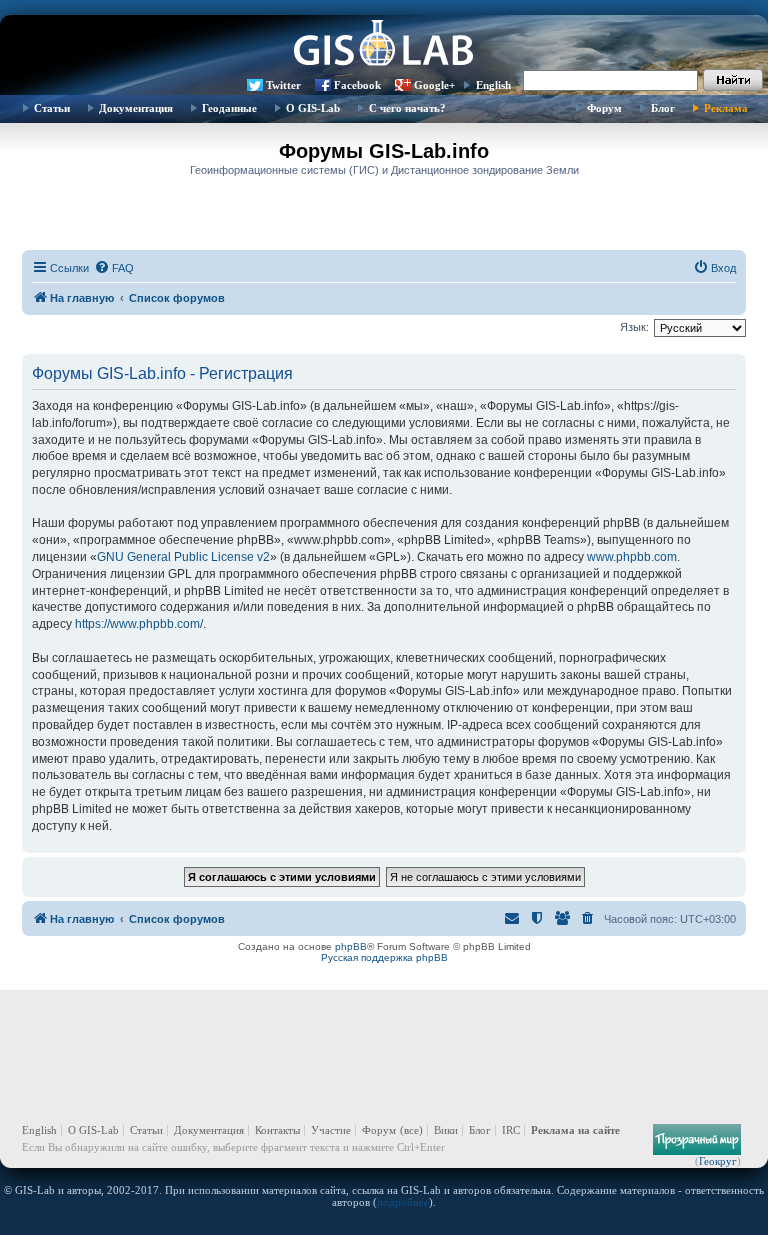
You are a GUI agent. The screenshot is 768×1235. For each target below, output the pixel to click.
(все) (411, 1130)
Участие (331, 1130)
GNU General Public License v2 (183, 557)
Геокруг (718, 1161)
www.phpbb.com (632, 557)
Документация (136, 108)
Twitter (283, 85)
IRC (511, 1130)
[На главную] (384, 45)
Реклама (726, 108)
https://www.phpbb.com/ (139, 624)
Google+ (434, 85)
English (493, 85)
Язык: (634, 327)
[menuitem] (114, 268)
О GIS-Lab (313, 108)
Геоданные (229, 108)
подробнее (403, 1202)
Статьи (52, 108)
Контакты (277, 1130)
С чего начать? (407, 108)
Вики (446, 1130)
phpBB (351, 946)
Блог (663, 108)
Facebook (357, 85)
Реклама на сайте (575, 1130)
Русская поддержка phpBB (384, 957)
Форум (604, 108)
